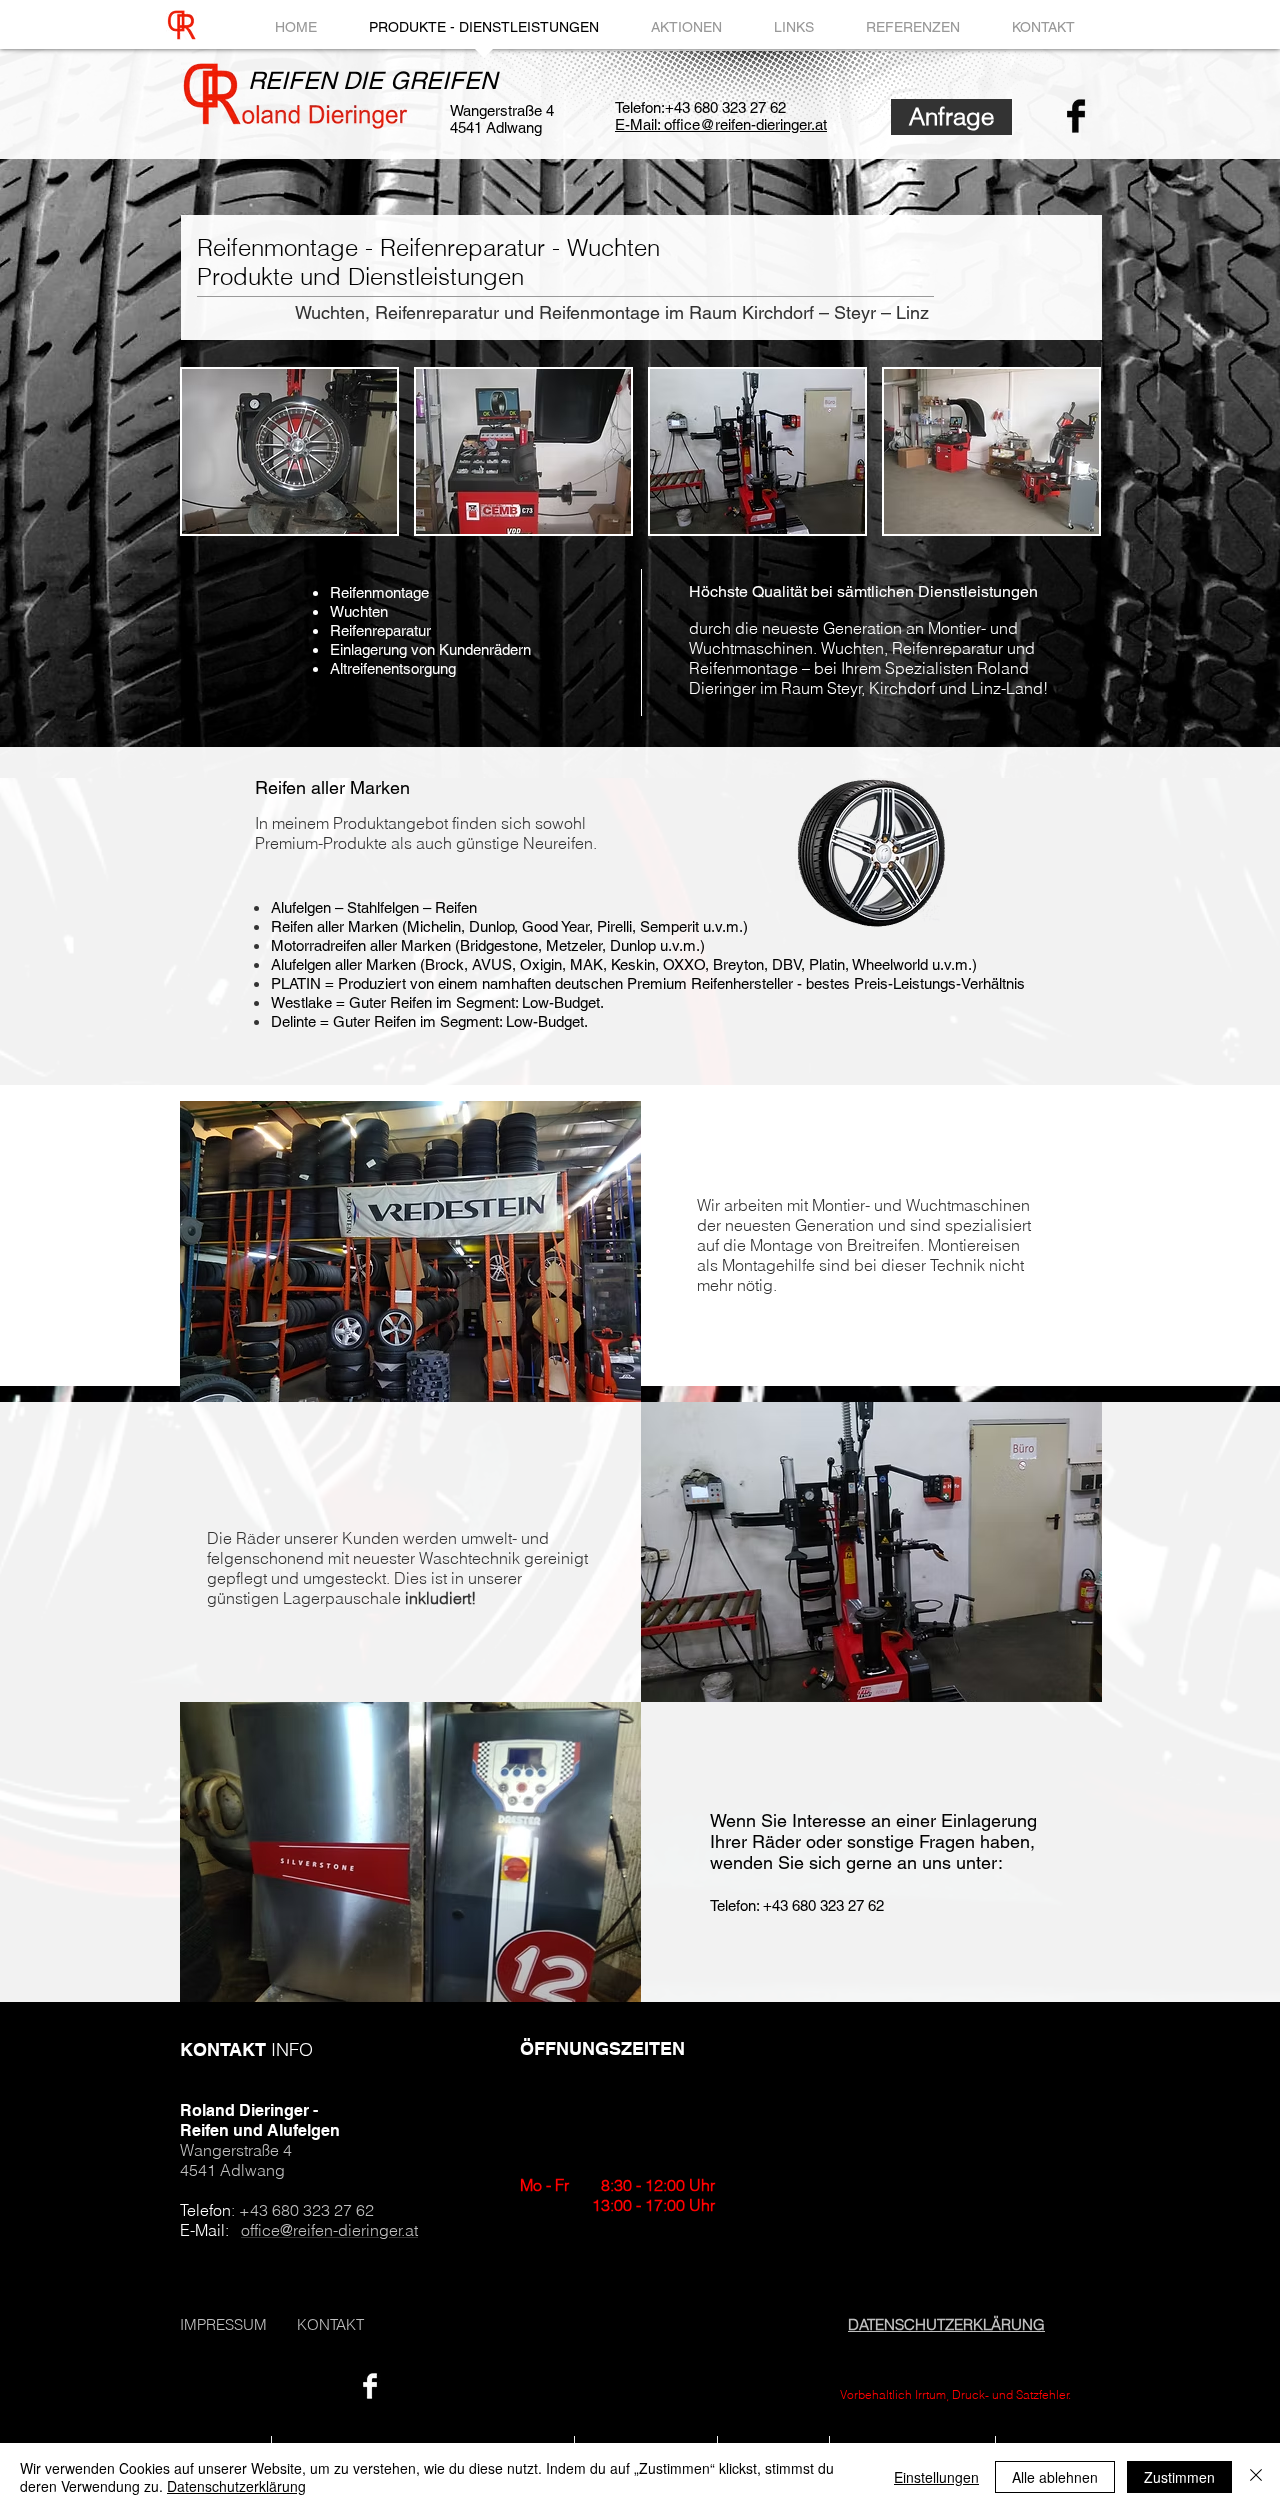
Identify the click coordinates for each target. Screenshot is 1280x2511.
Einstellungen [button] (936, 2477)
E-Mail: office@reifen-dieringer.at (721, 124)
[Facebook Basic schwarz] (1076, 116)
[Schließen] (1256, 2477)
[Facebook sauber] (370, 2386)
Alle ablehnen (1055, 2477)
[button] (289, 451)
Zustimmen (1179, 2477)
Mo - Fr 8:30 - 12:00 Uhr (617, 2185)
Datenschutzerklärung (236, 2486)
